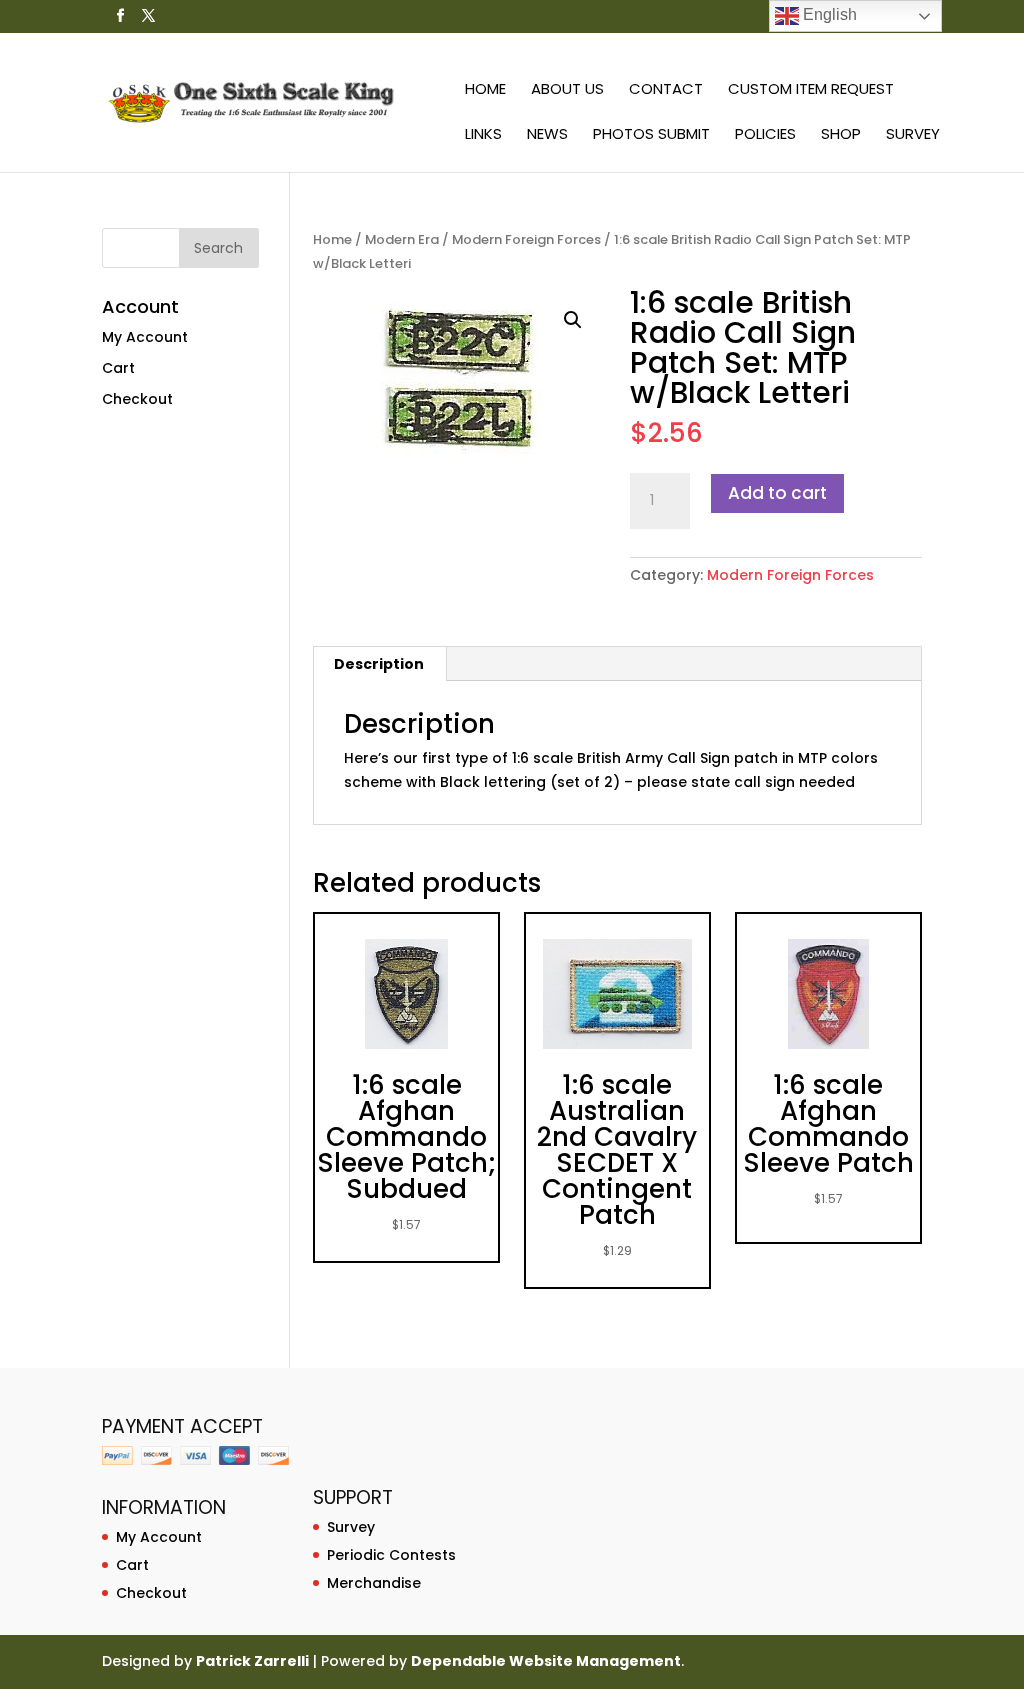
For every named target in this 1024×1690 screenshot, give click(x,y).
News (547, 135)
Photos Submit (651, 135)
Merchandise (374, 1583)
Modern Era (402, 239)
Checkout (137, 399)
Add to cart (777, 493)
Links (483, 135)
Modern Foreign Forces (526, 239)
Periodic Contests (391, 1555)
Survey (913, 135)
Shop (841, 135)
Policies (765, 135)
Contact (666, 90)
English (828, 14)
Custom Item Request (811, 90)
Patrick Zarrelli (252, 1661)
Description (379, 664)
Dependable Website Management (546, 1661)
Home (485, 90)
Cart (118, 368)
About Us (567, 90)
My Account (145, 337)
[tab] (379, 664)
